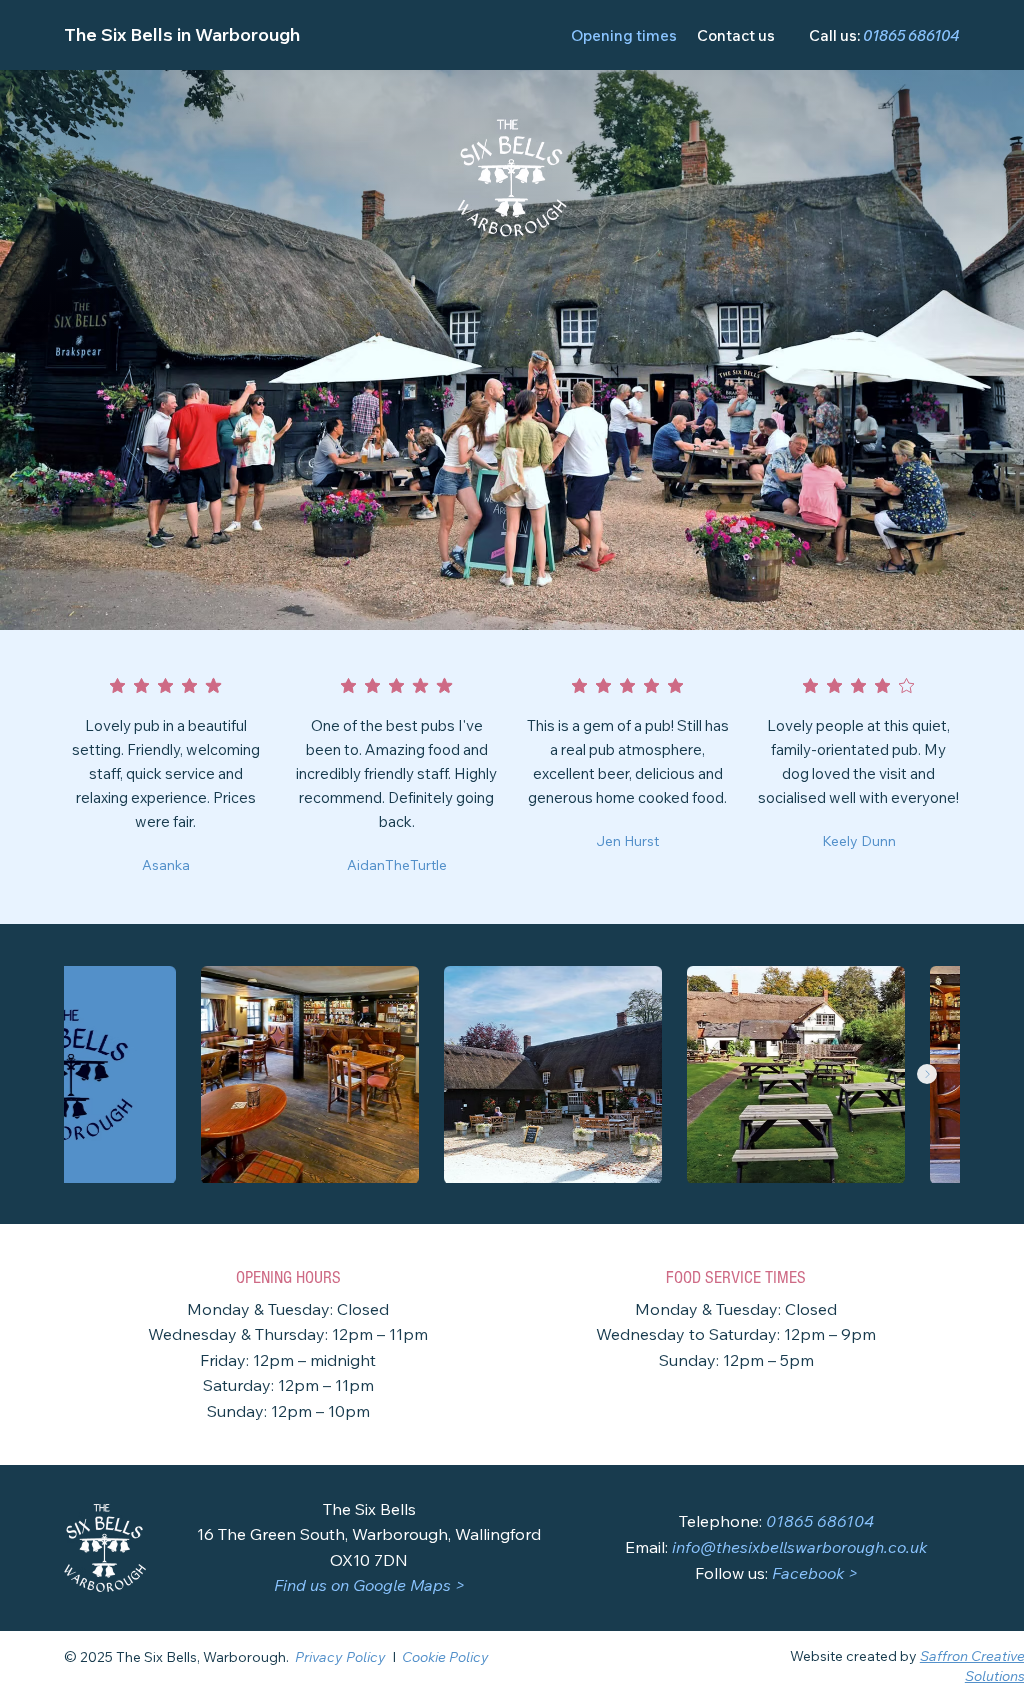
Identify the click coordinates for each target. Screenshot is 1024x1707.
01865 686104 (911, 35)
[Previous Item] (97, 1074)
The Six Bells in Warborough (182, 34)
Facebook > (815, 1573)
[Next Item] (927, 1074)
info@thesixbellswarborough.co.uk (799, 1547)
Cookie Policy (445, 1657)
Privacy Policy (340, 1657)
